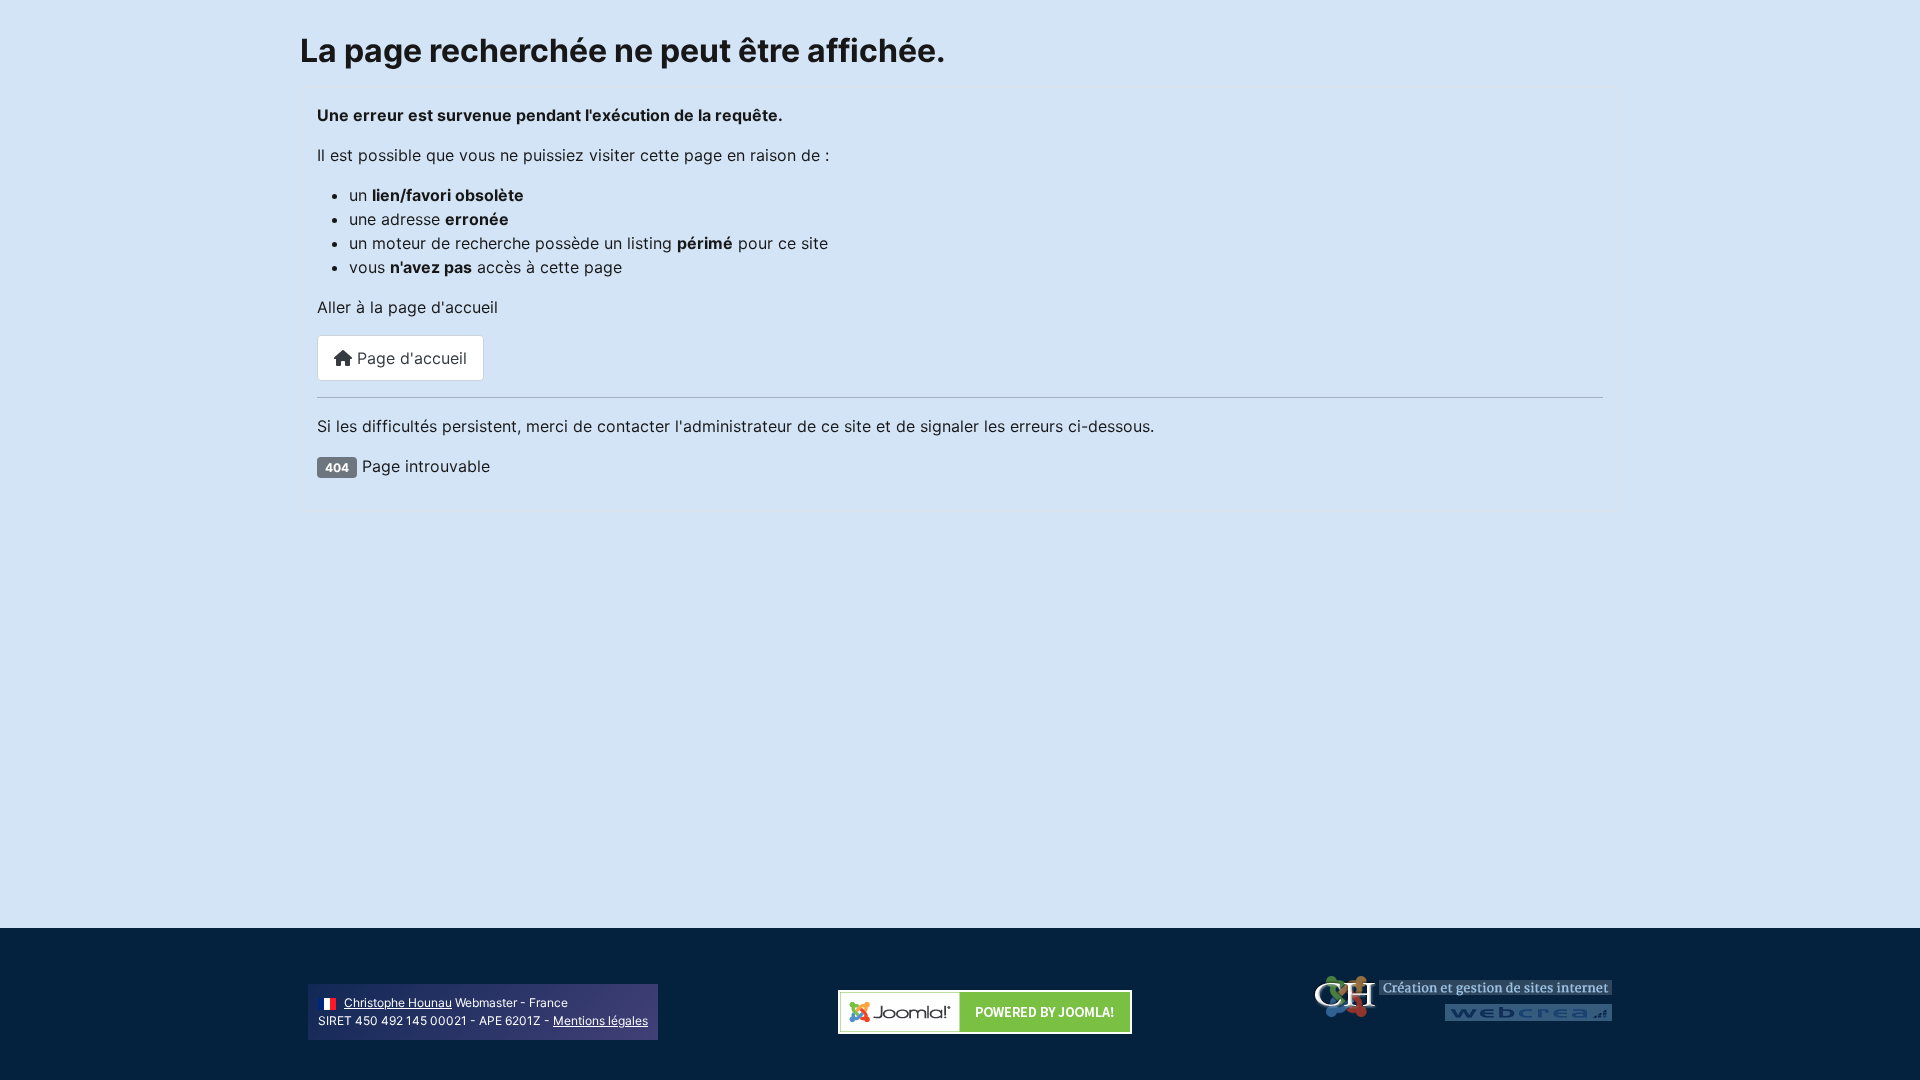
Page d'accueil (409, 358)
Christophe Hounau (398, 1002)
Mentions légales (600, 1020)
